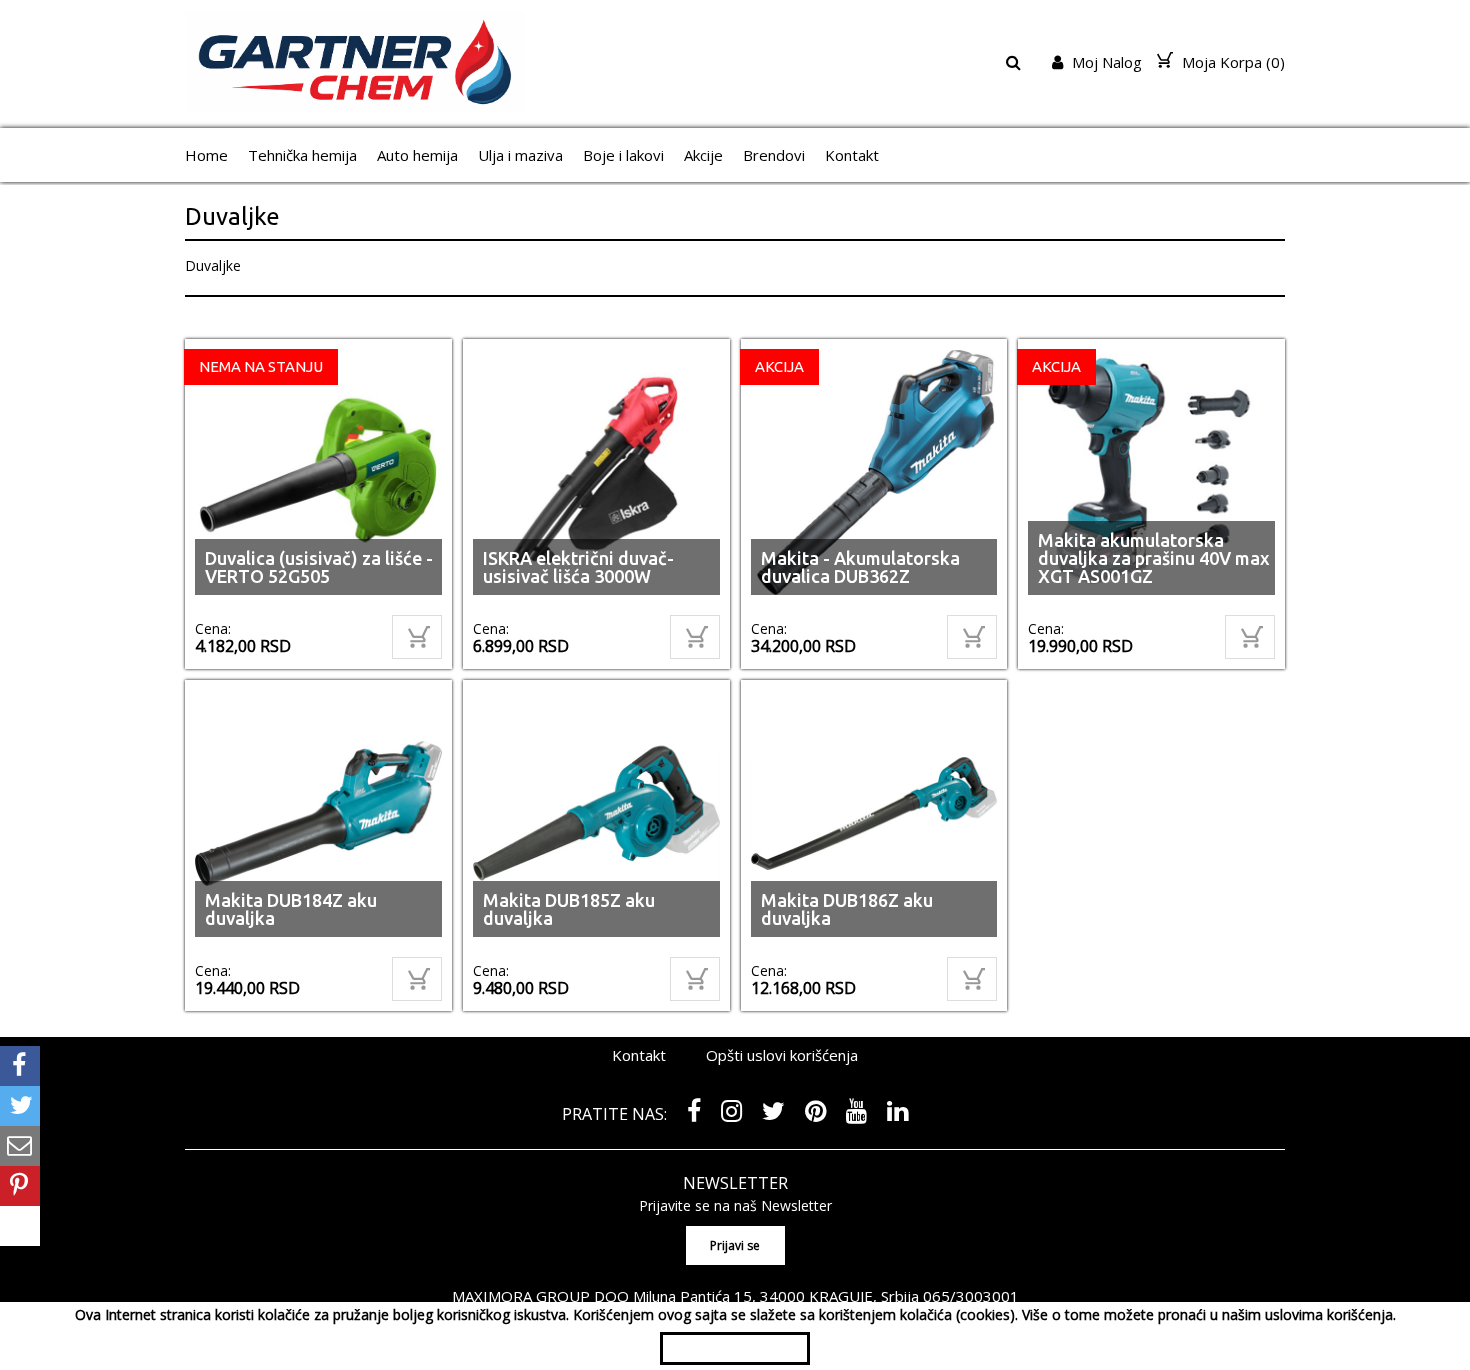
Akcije (703, 155)
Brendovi (774, 155)
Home (206, 155)
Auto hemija (417, 155)
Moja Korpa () (1231, 62)
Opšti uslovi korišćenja (782, 1055)
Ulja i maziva (520, 155)
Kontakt (852, 155)
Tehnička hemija (302, 155)
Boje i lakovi (623, 155)
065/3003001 (971, 1296)
